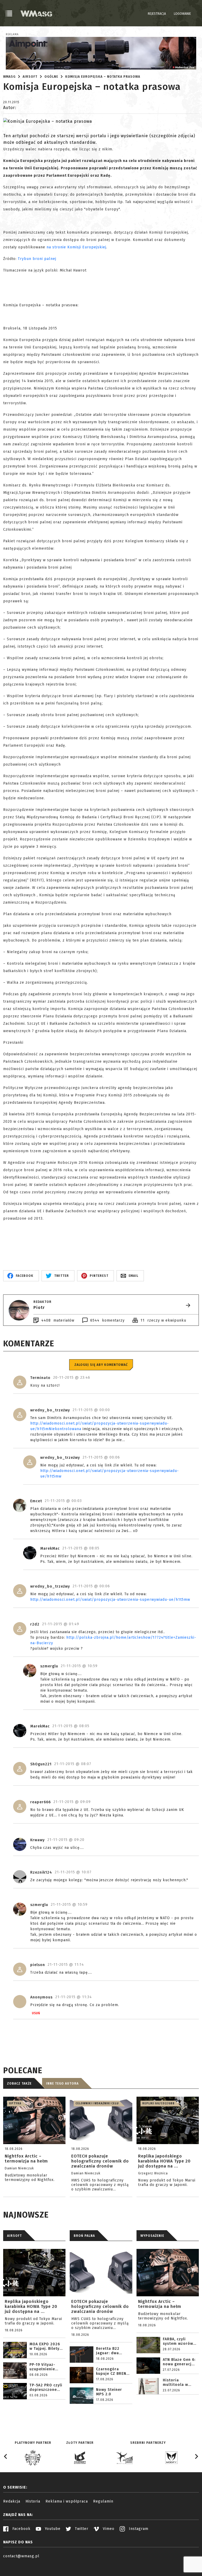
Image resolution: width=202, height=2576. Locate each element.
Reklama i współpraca (67, 2501)
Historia (33, 2501)
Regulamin (103, 2501)
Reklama (12, 35)
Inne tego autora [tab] (62, 2084)
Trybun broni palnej (37, 259)
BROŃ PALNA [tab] (84, 2236)
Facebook (21, 2529)
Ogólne (51, 77)
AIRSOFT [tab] (14, 2236)
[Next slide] (196, 2456)
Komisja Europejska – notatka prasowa (103, 77)
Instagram (138, 2529)
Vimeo (108, 2529)
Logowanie (182, 14)
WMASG (9, 77)
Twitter (81, 2529)
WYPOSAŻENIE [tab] (152, 2236)
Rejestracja (157, 14)
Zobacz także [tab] (19, 2084)
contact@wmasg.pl (21, 2556)
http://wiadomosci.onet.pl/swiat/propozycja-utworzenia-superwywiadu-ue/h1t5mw (110, 1600)
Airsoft (30, 77)
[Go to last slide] (6, 2456)
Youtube (52, 2529)
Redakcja (12, 2501)
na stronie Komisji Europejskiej (76, 247)
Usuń (36, 2013)
